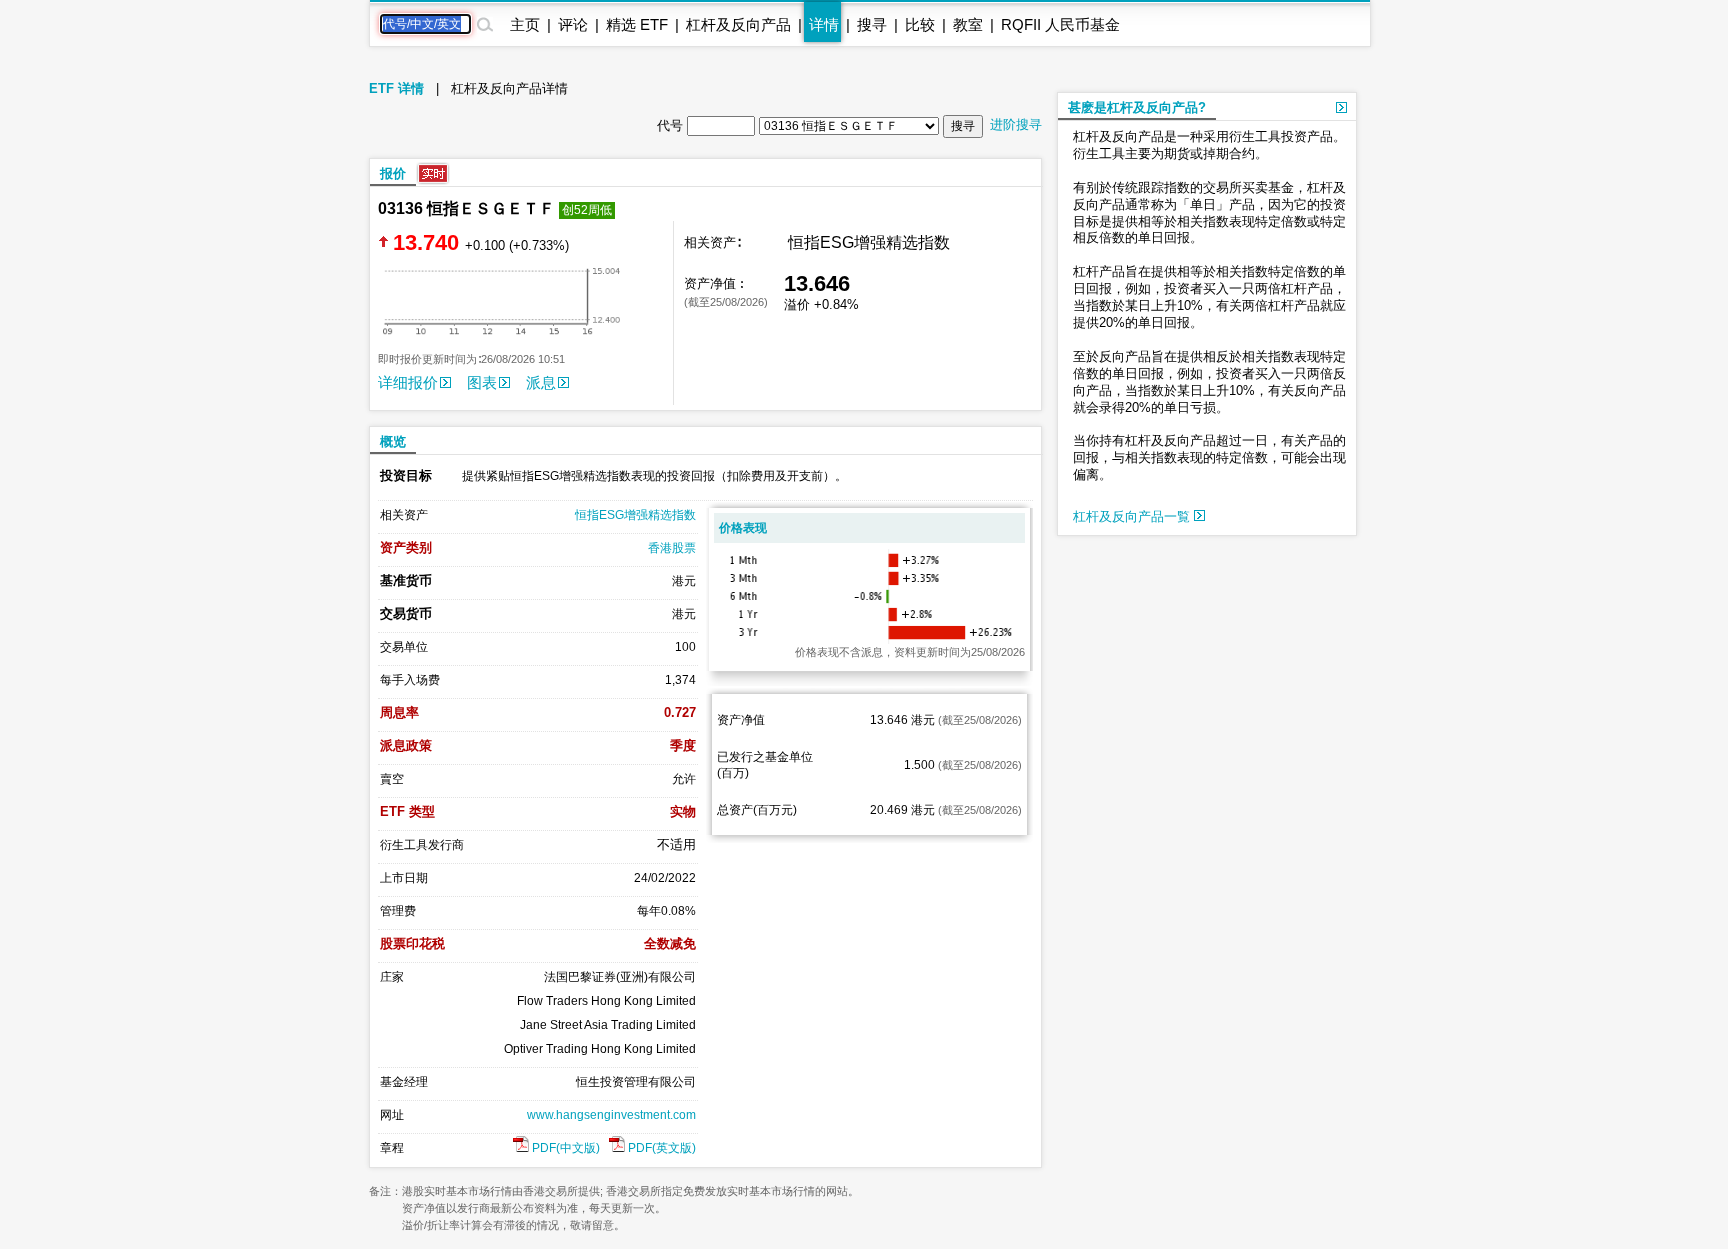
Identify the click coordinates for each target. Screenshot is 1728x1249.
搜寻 (872, 24)
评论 (573, 24)
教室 (968, 24)
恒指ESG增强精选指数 (635, 515)
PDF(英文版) (660, 1148)
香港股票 (672, 548)
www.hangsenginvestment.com (611, 1115)
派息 (541, 382)
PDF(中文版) (564, 1148)
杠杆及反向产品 (738, 24)
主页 (525, 24)
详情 (824, 24)
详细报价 (408, 382)
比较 (920, 24)
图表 (482, 382)
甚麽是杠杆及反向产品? (1137, 107)
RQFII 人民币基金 (1060, 24)
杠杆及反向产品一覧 (1133, 516)
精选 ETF (637, 24)
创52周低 (587, 210)
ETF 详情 (396, 88)
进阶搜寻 (1016, 124)
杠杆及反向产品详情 (509, 88)
